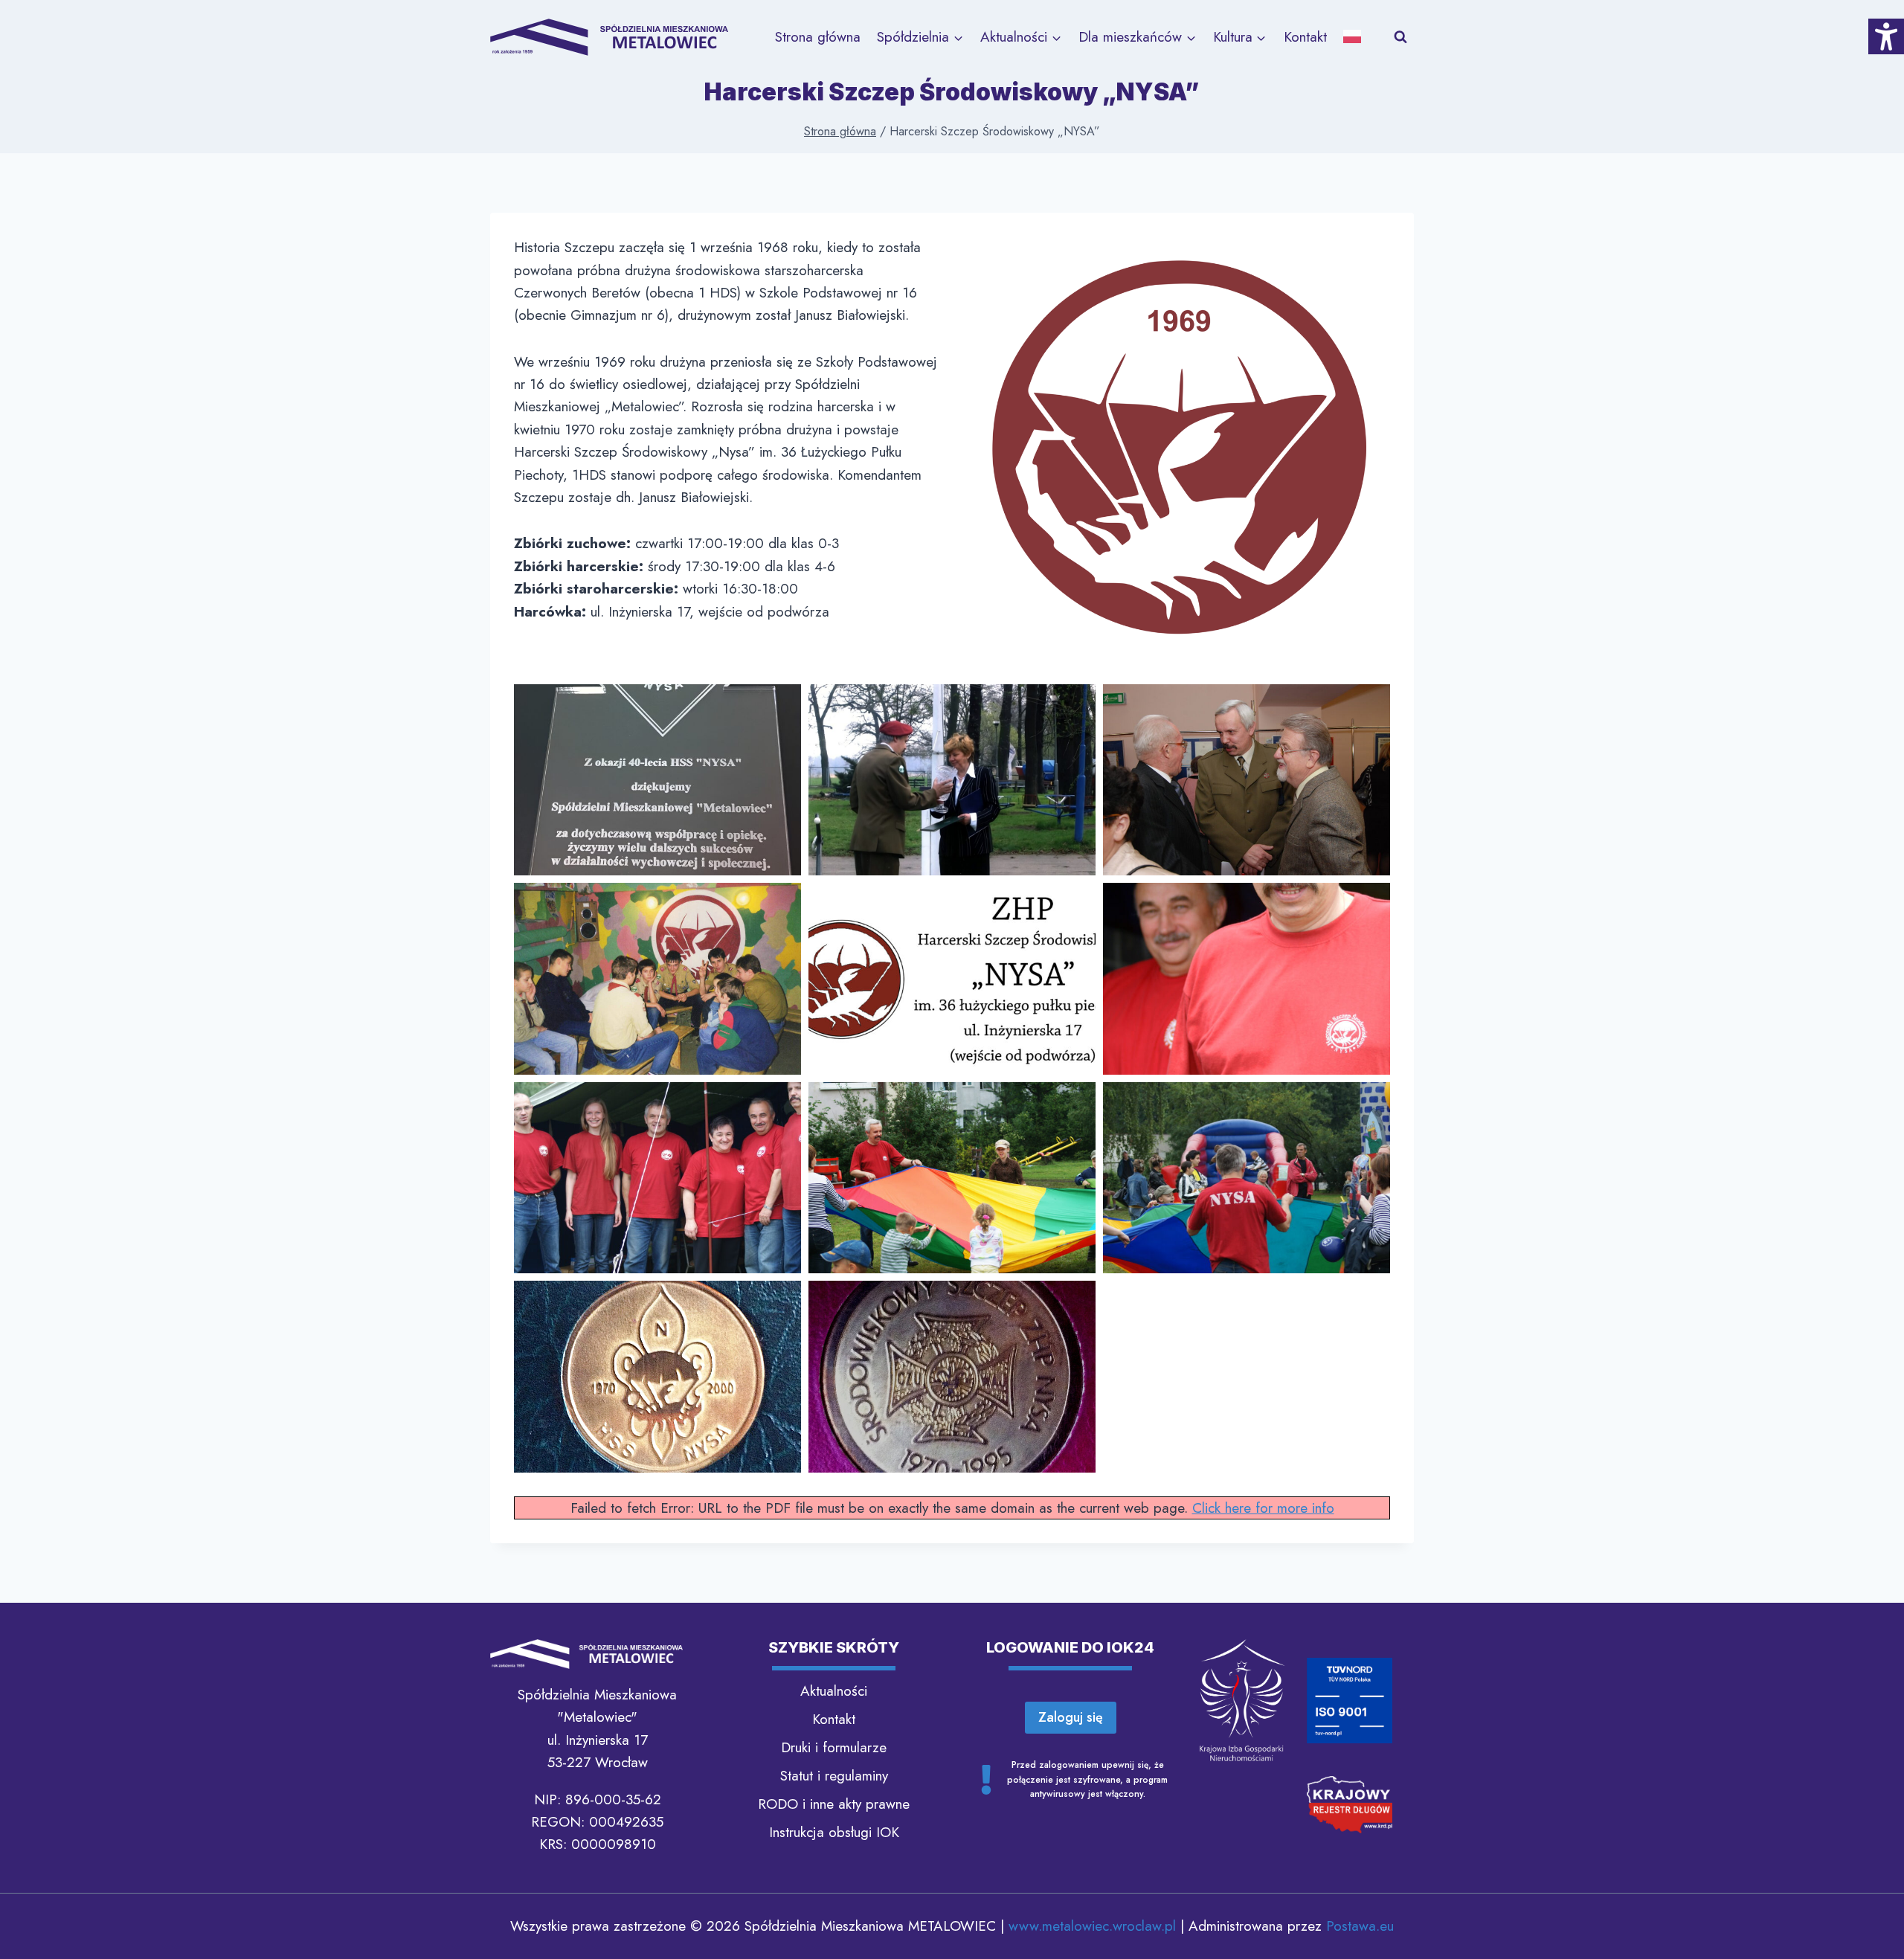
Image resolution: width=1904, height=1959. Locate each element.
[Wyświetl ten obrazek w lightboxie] (657, 780)
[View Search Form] (1400, 37)
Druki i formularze (834, 1747)
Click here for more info (1263, 1508)
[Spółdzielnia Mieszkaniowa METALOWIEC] (609, 37)
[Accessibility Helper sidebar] (1886, 36)
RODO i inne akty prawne (834, 1804)
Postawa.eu (1360, 1926)
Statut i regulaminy (834, 1776)
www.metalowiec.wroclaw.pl (1092, 1926)
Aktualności (834, 1691)
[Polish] (1357, 37)
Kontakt (1305, 37)
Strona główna (818, 37)
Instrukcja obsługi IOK (834, 1832)
